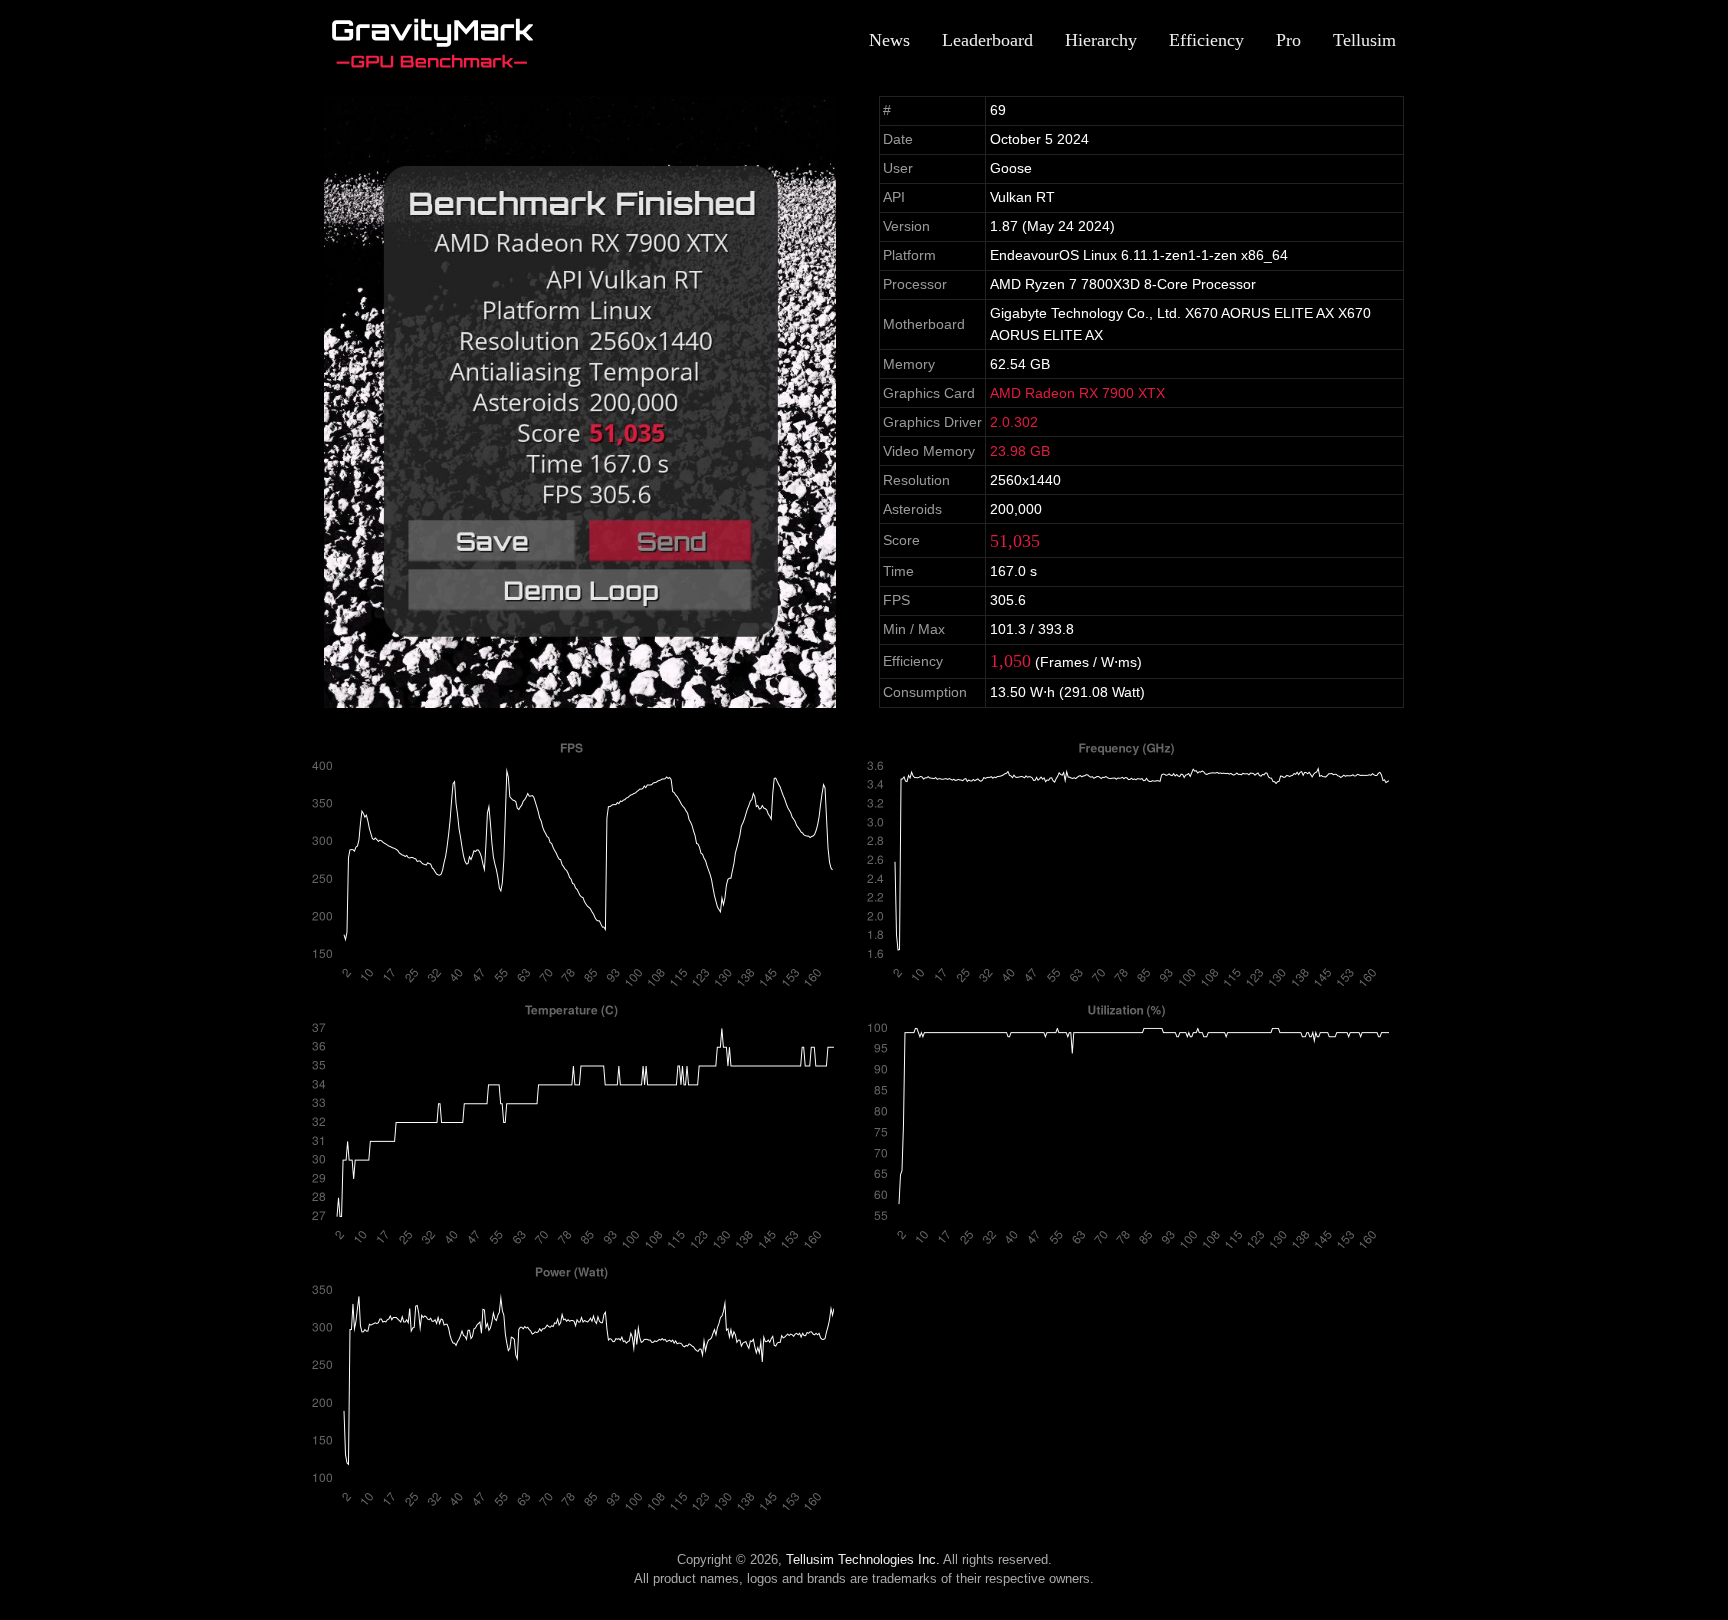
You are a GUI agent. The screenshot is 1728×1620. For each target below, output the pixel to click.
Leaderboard (987, 40)
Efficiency (1206, 40)
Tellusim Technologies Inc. (863, 1559)
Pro (1288, 40)
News (889, 40)
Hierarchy (1101, 40)
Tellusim (1364, 40)
